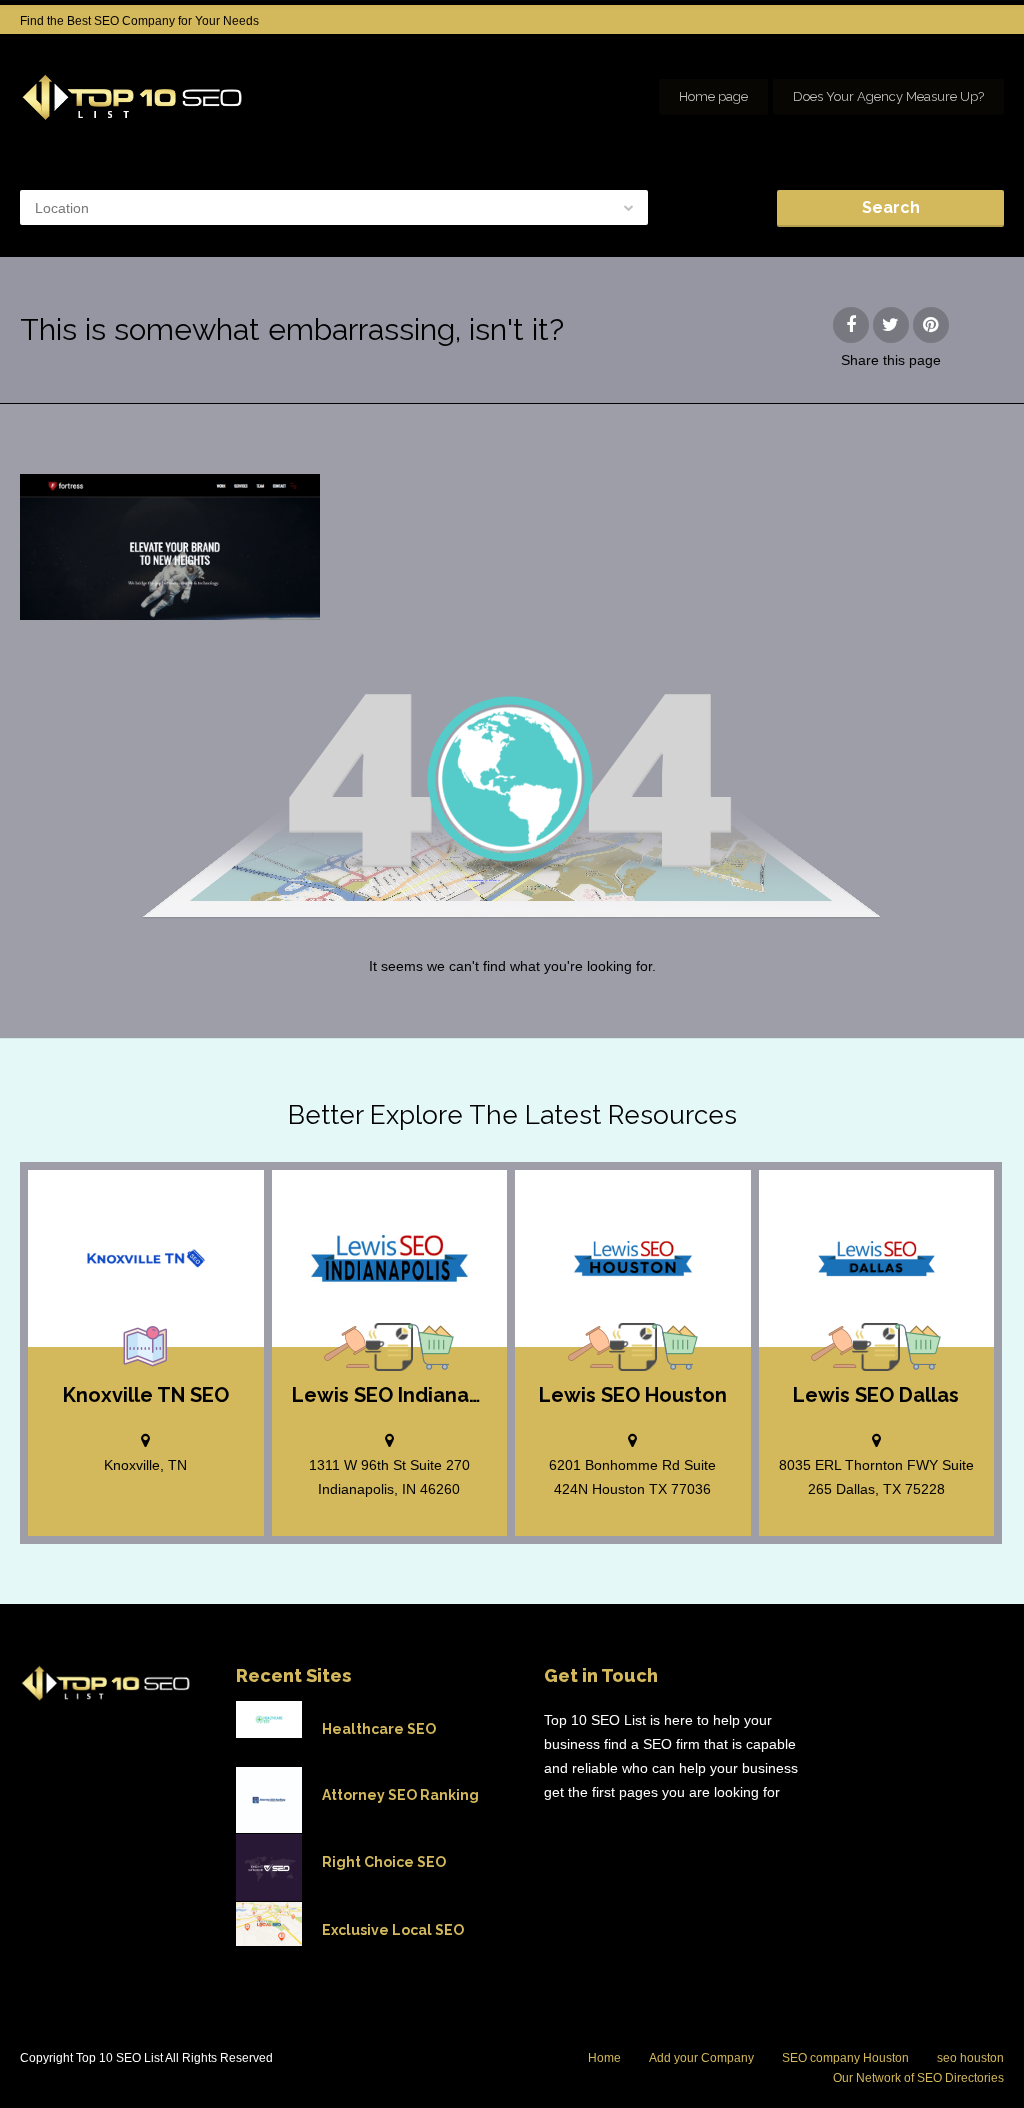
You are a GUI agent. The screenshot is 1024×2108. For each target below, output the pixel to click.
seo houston (970, 2058)
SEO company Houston (845, 2058)
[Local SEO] (146, 1347)
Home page (713, 96)
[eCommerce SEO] (431, 1347)
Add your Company (701, 2058)
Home (604, 2058)
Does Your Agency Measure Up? (888, 96)
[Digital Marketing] (389, 1347)
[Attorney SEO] (347, 1347)
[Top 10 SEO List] (132, 97)
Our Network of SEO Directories (918, 2078)
